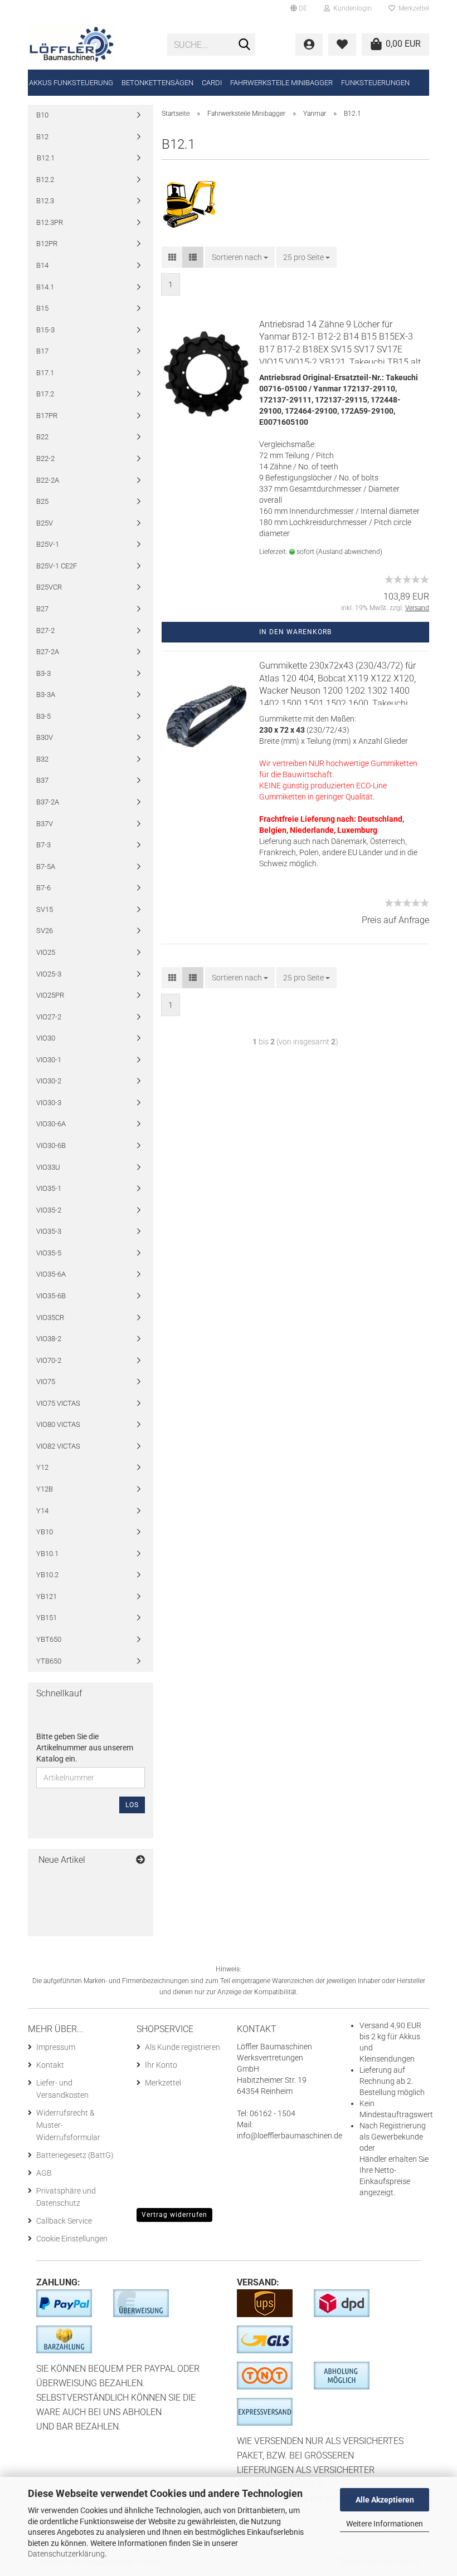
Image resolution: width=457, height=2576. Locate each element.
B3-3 (43, 673)
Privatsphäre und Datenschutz (66, 2197)
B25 (42, 501)
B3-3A (46, 695)
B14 (42, 265)
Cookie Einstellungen (72, 2239)
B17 (42, 351)
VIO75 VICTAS (58, 1403)
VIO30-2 (49, 1081)
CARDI (212, 83)
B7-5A (46, 867)
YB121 (47, 1596)
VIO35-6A (51, 1274)
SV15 (45, 909)
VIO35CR (50, 1318)
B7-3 (43, 845)
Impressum (56, 2047)
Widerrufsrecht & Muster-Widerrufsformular (68, 2125)
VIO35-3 (49, 1231)
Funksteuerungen (375, 83)
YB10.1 (47, 1554)
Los (132, 1805)
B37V (45, 824)
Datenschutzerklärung (66, 2554)
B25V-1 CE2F (57, 566)
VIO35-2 (49, 1210)
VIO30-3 (49, 1103)
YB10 (45, 1532)
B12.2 (45, 180)
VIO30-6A (51, 1124)
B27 (42, 609)
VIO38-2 (49, 1339)
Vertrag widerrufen (174, 2215)
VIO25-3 (49, 974)
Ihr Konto (161, 2065)
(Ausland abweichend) (349, 552)
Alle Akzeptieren (385, 2500)
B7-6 (43, 888)
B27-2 (45, 630)
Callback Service (64, 2221)
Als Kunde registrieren (183, 2047)
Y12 (42, 1467)
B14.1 (45, 287)
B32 (42, 759)
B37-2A (48, 802)
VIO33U (48, 1167)
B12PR (47, 244)
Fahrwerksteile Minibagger (281, 83)
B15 (42, 308)
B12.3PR (50, 222)
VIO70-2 (49, 1360)
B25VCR (49, 587)
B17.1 (45, 373)
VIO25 (46, 952)
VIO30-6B (51, 1145)
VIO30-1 (49, 1060)
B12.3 (45, 201)
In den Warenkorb (295, 632)
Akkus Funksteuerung (71, 83)
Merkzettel (412, 8)
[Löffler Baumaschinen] (89, 45)
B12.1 (46, 158)
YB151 (47, 1618)
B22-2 (45, 458)
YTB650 (49, 1661)
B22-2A (48, 480)
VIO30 (46, 1038)
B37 (42, 780)
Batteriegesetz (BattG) (75, 2155)
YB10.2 (47, 1575)
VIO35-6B (51, 1296)
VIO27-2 (49, 1017)
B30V (45, 737)
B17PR (47, 416)
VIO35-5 (49, 1253)
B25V (45, 523)
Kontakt (50, 2065)
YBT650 (49, 1639)
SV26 (45, 931)
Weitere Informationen (385, 2524)
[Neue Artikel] (140, 1860)
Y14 (42, 1511)
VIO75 (46, 1382)
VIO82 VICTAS (58, 1446)
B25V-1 (48, 544)
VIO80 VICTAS (58, 1424)
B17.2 (45, 394)
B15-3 (45, 330)
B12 (42, 137)
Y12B (45, 1489)
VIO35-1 (49, 1188)
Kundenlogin (351, 8)
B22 (42, 437)
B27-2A (48, 652)
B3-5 (43, 716)
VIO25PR (50, 995)
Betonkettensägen (157, 83)
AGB (44, 2173)
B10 (42, 115)
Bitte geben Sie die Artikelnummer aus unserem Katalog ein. (85, 1748)
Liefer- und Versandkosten (62, 2089)
